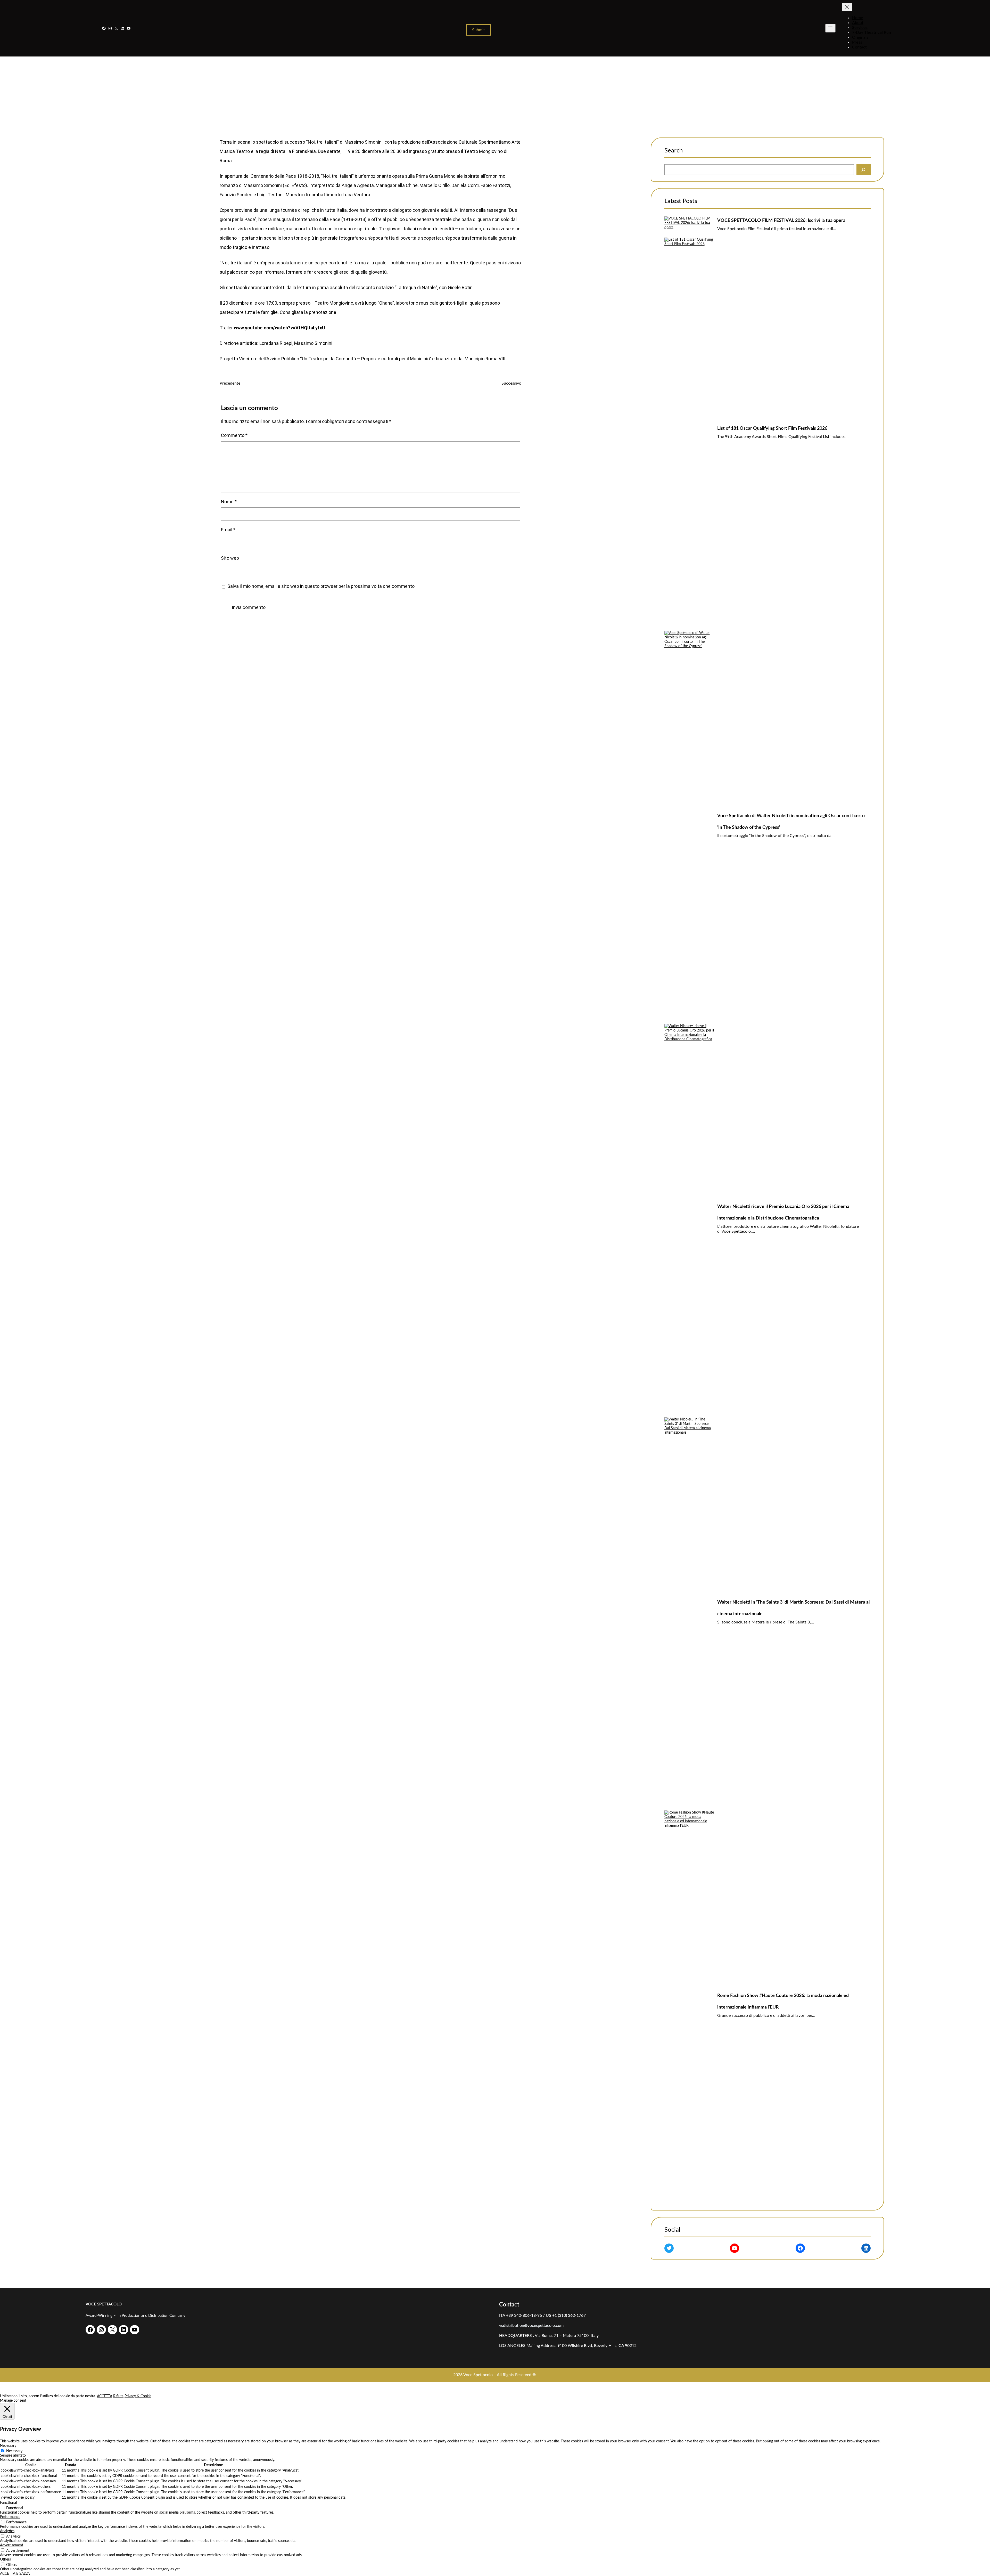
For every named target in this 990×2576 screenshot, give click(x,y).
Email (228, 530)
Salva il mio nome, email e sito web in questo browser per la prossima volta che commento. (321, 586)
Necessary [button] (8, 2446)
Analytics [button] (7, 2531)
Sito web (230, 558)
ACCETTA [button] (105, 2396)
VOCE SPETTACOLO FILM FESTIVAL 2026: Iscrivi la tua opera (781, 221)
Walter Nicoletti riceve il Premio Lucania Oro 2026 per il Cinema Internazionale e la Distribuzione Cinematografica (783, 1212)
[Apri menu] (830, 28)
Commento (234, 435)
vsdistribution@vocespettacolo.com (531, 2326)
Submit (478, 30)
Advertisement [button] (12, 2545)
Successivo (511, 383)
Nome (229, 502)
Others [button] (5, 2559)
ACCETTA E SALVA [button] (15, 2574)
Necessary (14, 2451)
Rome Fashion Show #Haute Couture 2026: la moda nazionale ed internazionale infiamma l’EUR (783, 2001)
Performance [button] (10, 2517)
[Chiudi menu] (847, 7)
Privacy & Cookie (138, 2396)
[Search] (864, 170)
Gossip (535, 103)
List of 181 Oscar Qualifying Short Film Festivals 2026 (772, 428)
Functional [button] (8, 2503)
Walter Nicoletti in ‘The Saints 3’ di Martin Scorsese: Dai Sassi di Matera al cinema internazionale (793, 1608)
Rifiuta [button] (118, 2396)
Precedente (230, 383)
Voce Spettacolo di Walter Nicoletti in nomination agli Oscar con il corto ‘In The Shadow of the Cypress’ (791, 822)
